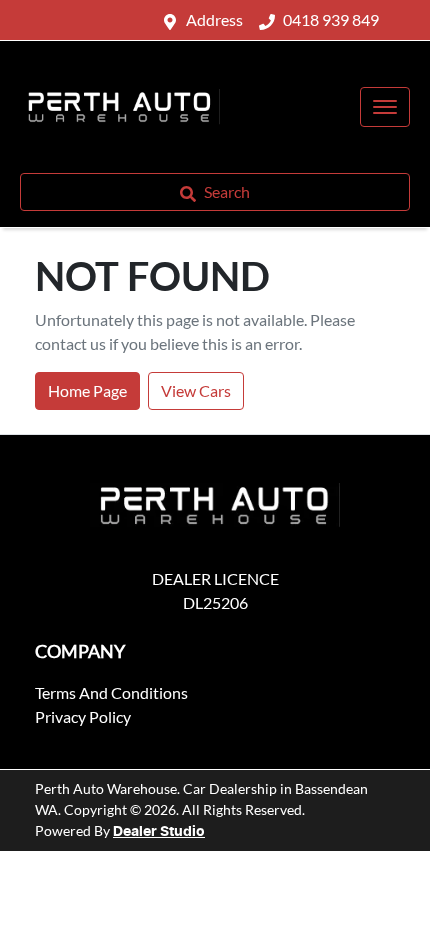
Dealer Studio (159, 832)
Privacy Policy (83, 716)
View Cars (196, 390)
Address (214, 19)
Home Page (87, 390)
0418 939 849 (331, 19)
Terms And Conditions (111, 692)
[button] (385, 107)
